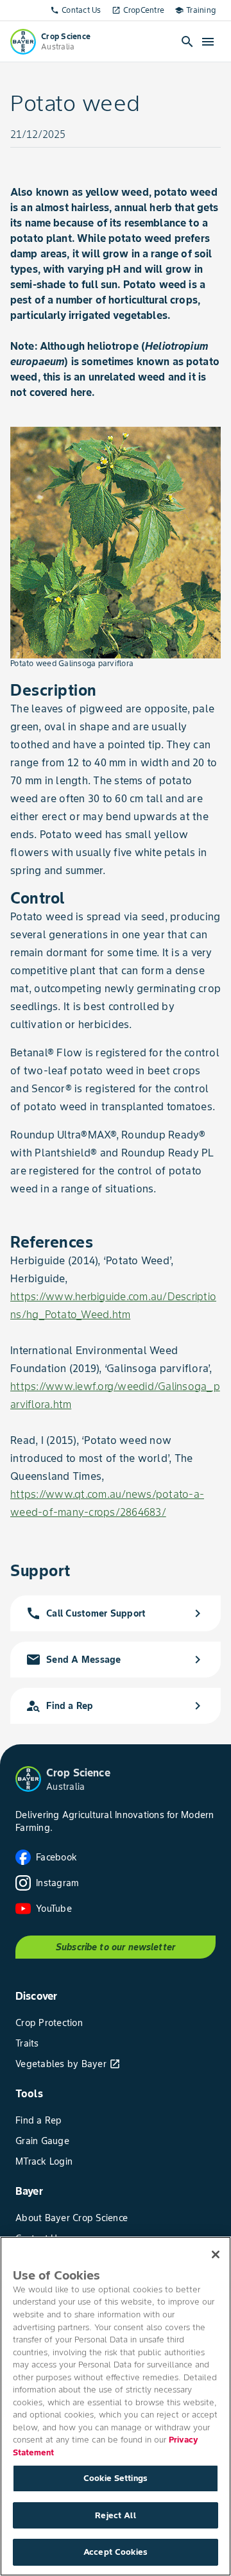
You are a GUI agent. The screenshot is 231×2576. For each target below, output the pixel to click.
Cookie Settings (116, 2478)
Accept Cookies (116, 2552)
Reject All (115, 2515)
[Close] (216, 2254)
